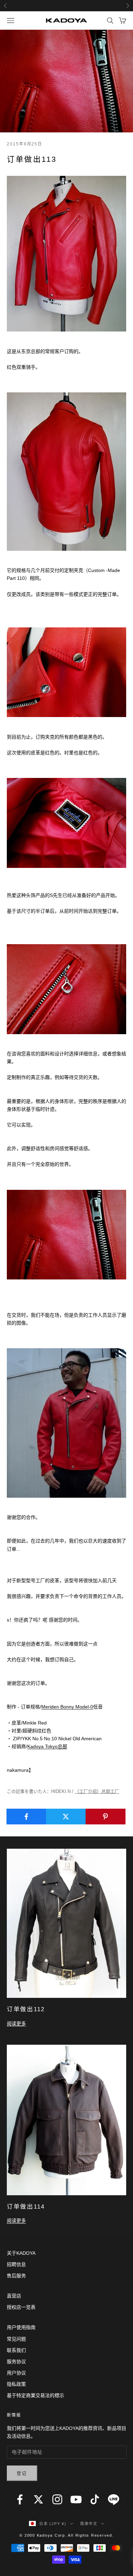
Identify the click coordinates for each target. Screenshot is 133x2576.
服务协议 (16, 2362)
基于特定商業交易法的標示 (35, 2395)
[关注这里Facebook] (20, 2499)
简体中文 (89, 2524)
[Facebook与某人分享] (26, 1817)
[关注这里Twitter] (39, 2499)
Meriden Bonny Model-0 (67, 1707)
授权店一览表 (21, 2307)
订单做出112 (26, 2009)
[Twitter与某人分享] (66, 1817)
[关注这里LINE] (114, 2499)
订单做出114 (26, 2207)
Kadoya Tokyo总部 (47, 1746)
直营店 (14, 2296)
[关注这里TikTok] (95, 2499)
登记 (22, 2473)
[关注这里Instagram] (57, 2499)
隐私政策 (16, 2384)
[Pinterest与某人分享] (106, 1817)
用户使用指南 (21, 2327)
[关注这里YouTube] (76, 2499)
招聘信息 (16, 2264)
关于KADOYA (21, 2253)
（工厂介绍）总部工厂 (97, 1791)
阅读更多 (16, 2024)
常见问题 (16, 2339)
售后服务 (16, 2276)
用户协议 (16, 2373)
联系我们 (16, 2350)
